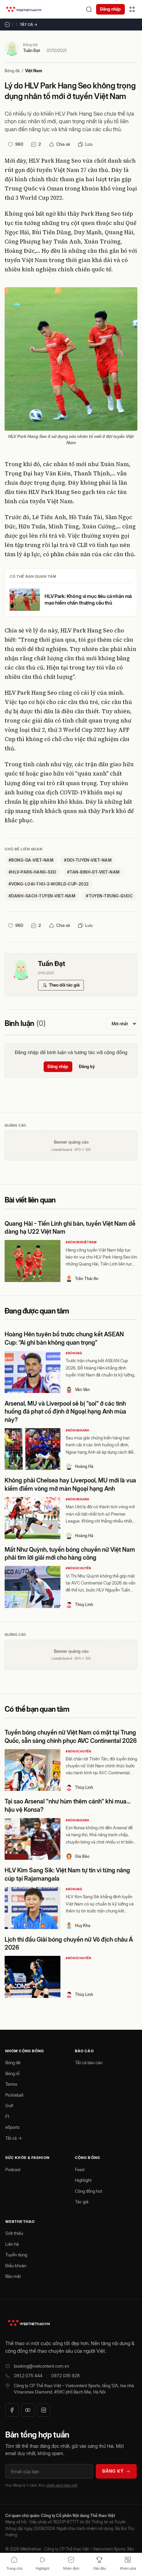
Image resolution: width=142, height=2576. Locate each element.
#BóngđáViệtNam (81, 1242)
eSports (12, 2127)
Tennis (11, 2084)
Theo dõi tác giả (64, 985)
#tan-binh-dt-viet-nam (93, 872)
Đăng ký (87, 1066)
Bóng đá (12, 71)
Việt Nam (34, 71)
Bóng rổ (12, 2073)
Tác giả (82, 2202)
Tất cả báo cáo (89, 2063)
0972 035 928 (65, 2376)
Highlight (83, 2180)
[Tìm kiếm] (89, 9)
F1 (7, 2117)
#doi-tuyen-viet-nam (88, 860)
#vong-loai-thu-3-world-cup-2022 (49, 884)
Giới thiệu (14, 2233)
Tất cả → (29, 25)
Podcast (13, 2170)
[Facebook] (12, 2410)
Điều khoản (16, 2266)
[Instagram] (44, 2410)
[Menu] (132, 9)
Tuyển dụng (16, 2255)
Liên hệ (12, 2244)
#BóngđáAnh (77, 1430)
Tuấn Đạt (32, 50)
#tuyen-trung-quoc (109, 896)
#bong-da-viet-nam (31, 860)
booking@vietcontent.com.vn (41, 2366)
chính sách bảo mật (62, 2485)
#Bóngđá (74, 1353)
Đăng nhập (110, 9)
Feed (80, 2170)
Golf (9, 2106)
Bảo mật (13, 2276)
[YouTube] (28, 2410)
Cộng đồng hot (89, 2191)
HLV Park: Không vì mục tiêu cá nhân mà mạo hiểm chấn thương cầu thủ (88, 599)
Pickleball (14, 2095)
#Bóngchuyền (79, 1568)
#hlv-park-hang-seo (33, 872)
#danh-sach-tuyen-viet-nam (42, 896)
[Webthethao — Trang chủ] (24, 9)
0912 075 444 (28, 2376)
